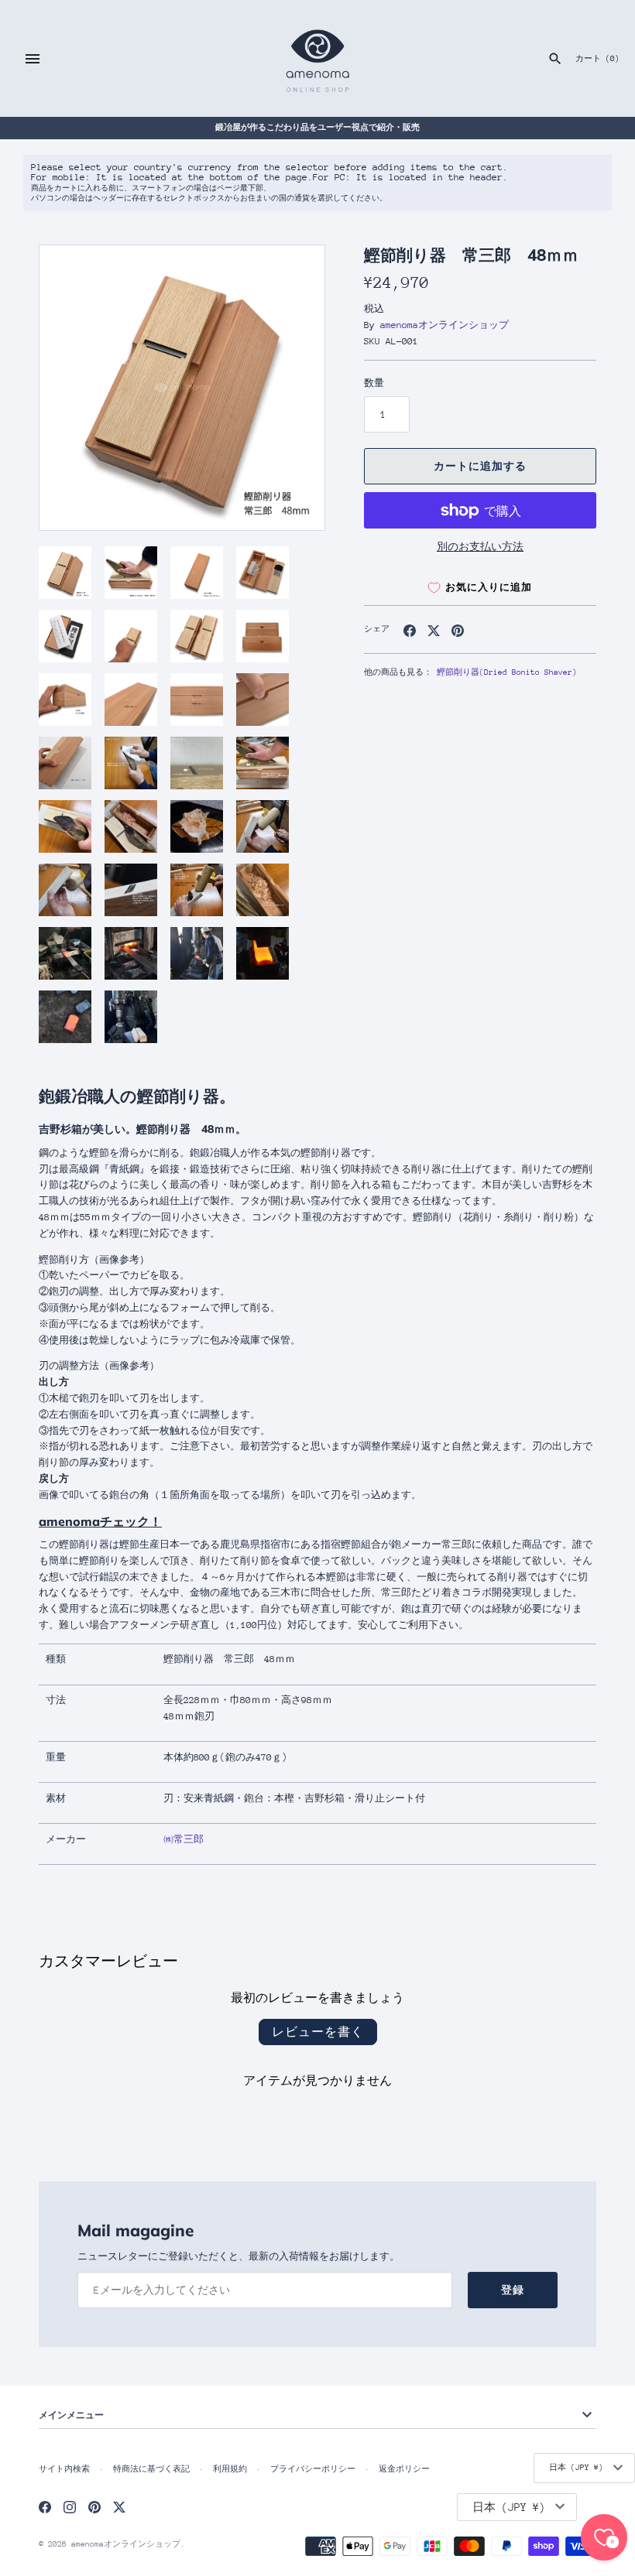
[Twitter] (119, 2507)
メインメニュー (71, 2415)
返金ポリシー (404, 2469)
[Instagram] (70, 2507)
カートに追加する (480, 466)
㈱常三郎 (184, 1839)
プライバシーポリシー (313, 2469)
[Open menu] (33, 59)
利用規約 (230, 2469)
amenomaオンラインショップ (444, 325)
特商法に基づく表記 (151, 2469)
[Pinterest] (94, 2507)
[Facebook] (45, 2507)
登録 (513, 2290)
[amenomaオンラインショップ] (318, 58)
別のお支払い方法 (480, 547)
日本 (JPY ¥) (576, 2468)
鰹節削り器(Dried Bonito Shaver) (507, 672)
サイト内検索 (64, 2469)
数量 (374, 383)
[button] (292, 388)
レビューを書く (318, 2032)
